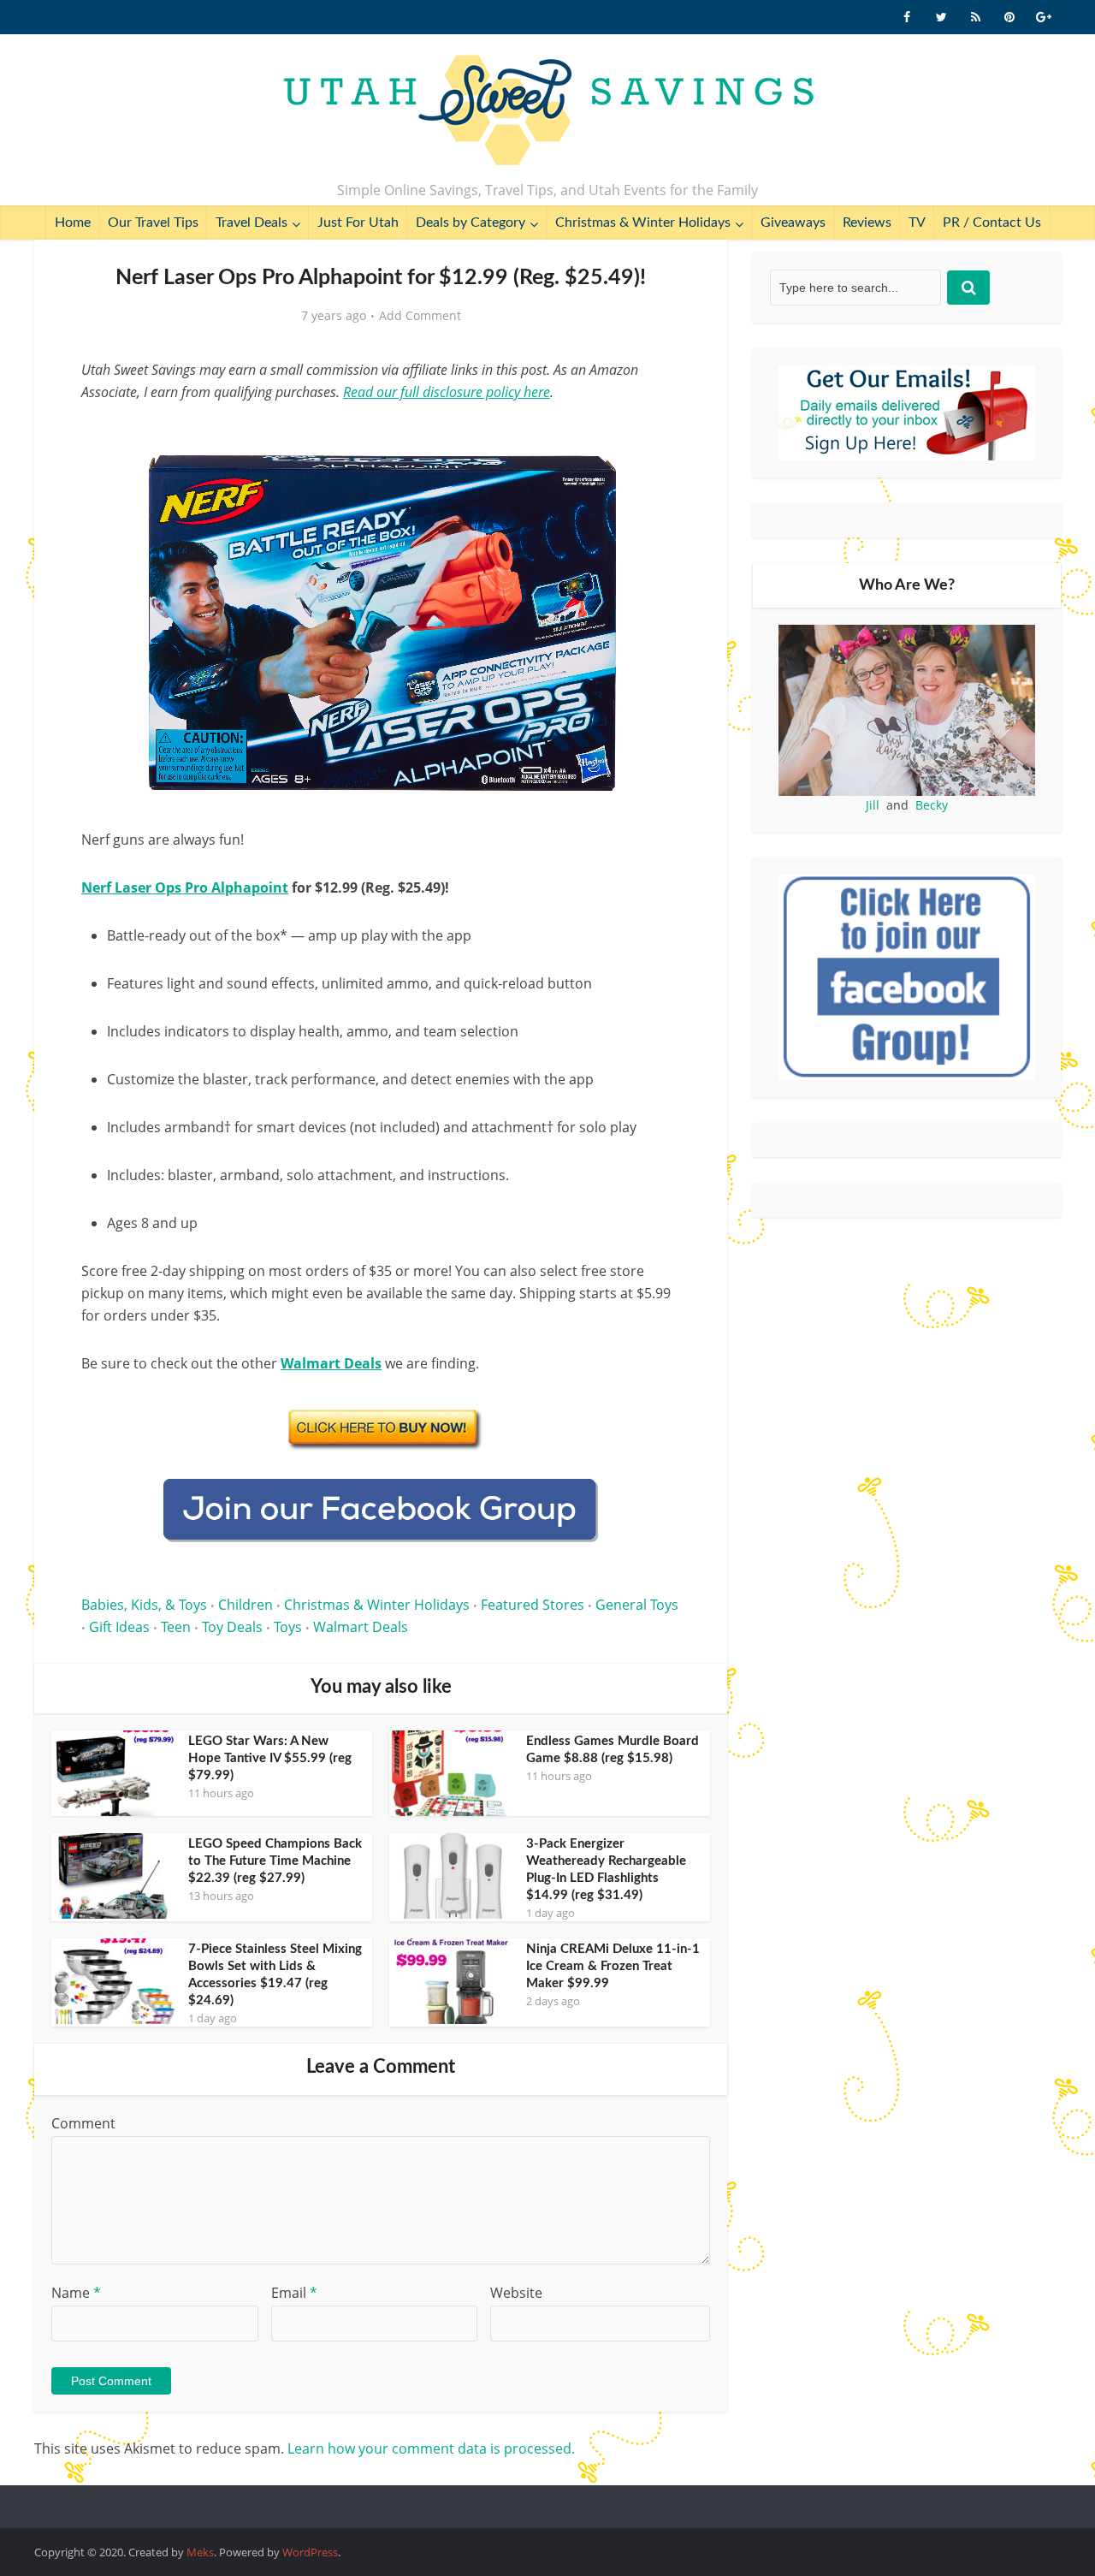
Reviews (867, 223)
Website (516, 2293)
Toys (288, 1627)
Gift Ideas (119, 1627)
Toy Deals (232, 1627)
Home (73, 223)
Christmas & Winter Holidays (643, 223)
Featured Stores (533, 1605)
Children (246, 1605)
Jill (873, 805)
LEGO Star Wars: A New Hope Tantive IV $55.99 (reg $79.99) (270, 1758)
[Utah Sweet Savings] (548, 111)
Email (294, 2293)
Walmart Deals (361, 1627)
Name (76, 2293)
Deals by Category (471, 223)
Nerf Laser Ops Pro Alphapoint (185, 887)
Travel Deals (252, 223)
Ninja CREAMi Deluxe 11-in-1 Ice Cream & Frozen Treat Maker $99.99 (613, 1966)
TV (917, 223)
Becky (932, 805)
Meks (200, 2552)
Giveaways (793, 223)
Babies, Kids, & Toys (144, 1605)
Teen (176, 1627)
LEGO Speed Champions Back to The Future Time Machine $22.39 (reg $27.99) (275, 1861)
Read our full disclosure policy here (447, 392)
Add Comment (420, 316)
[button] (655, 435)
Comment (83, 2123)
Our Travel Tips (153, 223)
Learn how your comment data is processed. (431, 2448)
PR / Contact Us (992, 223)
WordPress (310, 2552)
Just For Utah (358, 223)
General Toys (637, 1605)
